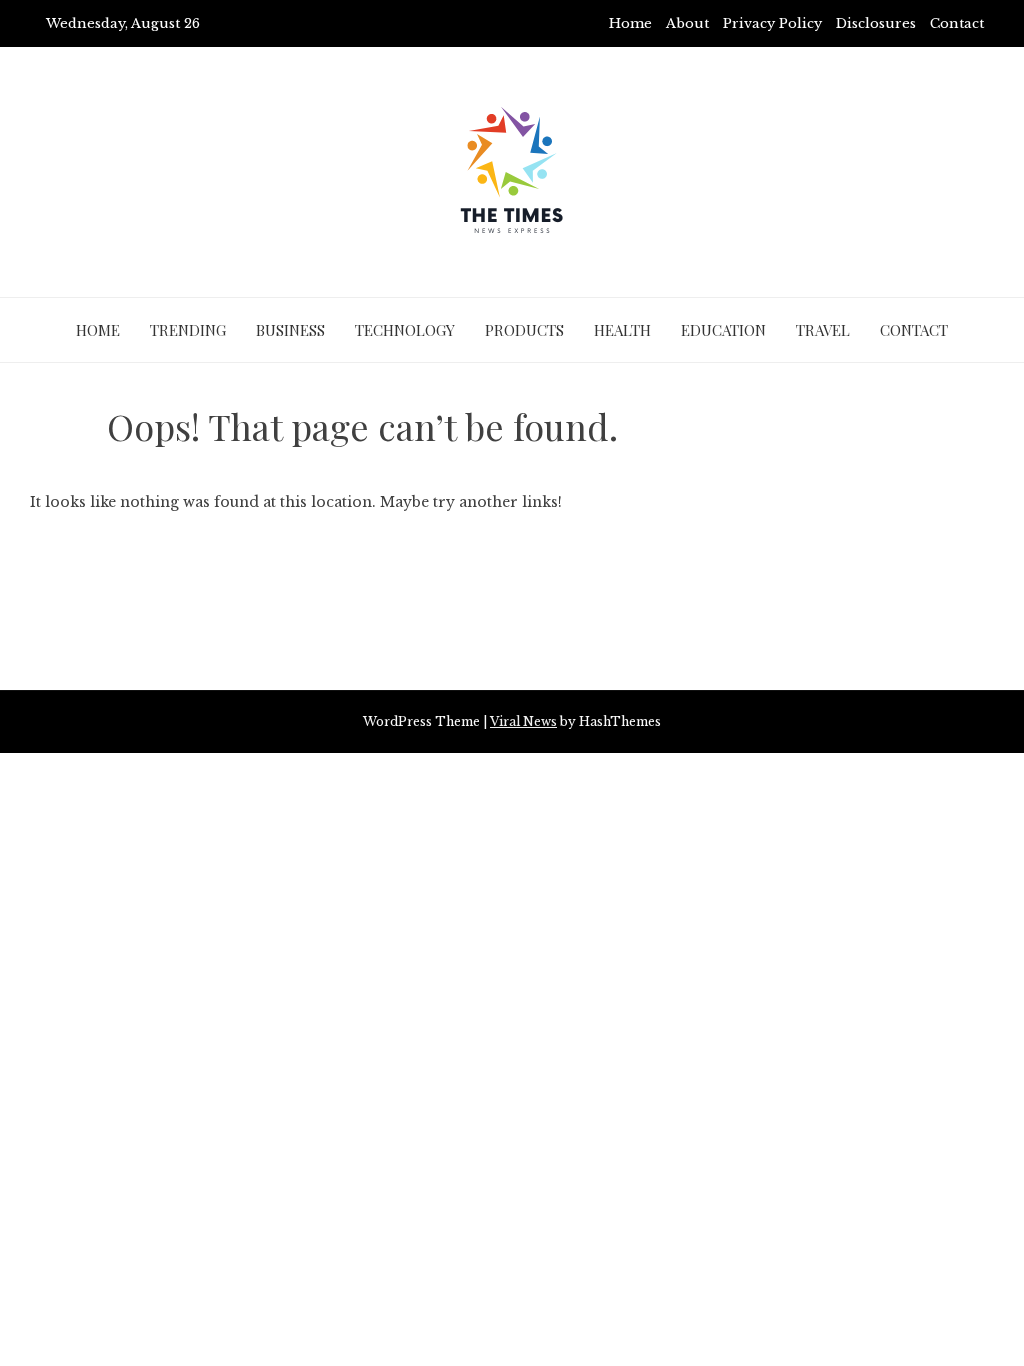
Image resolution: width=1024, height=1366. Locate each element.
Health (622, 330)
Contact (957, 23)
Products (524, 330)
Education (723, 330)
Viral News (523, 721)
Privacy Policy (772, 23)
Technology (405, 330)
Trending (188, 330)
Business (290, 330)
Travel (823, 330)
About (687, 23)
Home (630, 23)
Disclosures (876, 23)
